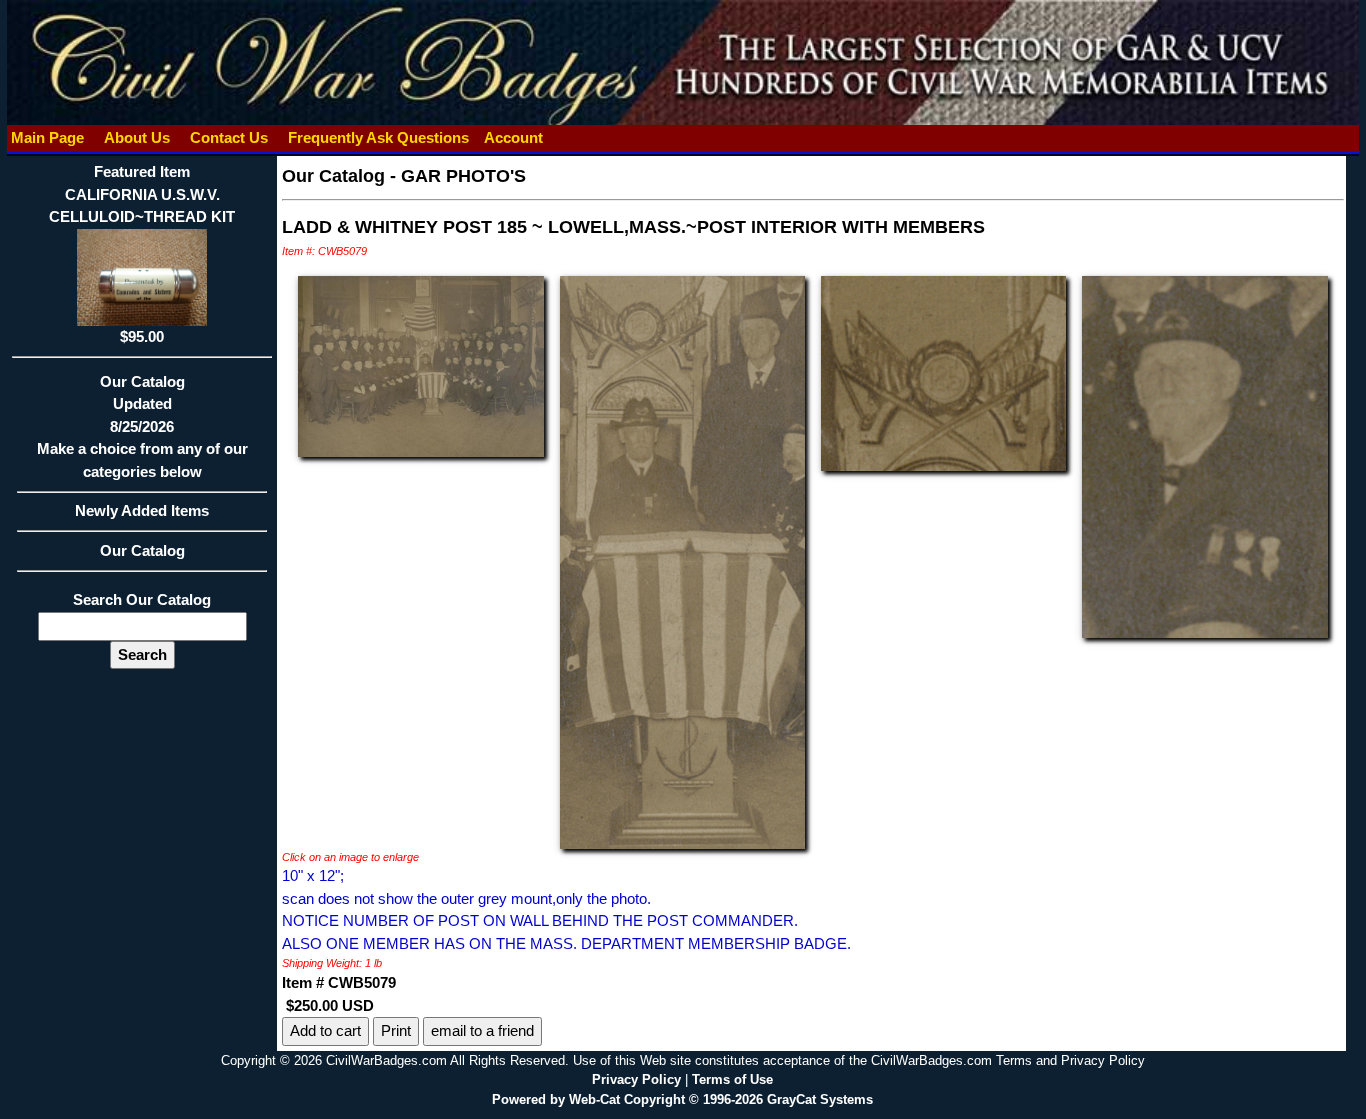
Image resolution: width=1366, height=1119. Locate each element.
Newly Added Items (142, 510)
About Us (137, 137)
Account (513, 137)
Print (396, 1030)
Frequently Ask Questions (378, 137)
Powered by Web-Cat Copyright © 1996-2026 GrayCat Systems (682, 1099)
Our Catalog (142, 550)
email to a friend (482, 1030)
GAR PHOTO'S (463, 176)
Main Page (47, 137)
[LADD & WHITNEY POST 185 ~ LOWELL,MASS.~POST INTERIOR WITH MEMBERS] (420, 364)
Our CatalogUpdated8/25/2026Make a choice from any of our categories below (142, 426)
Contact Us (229, 137)
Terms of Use (732, 1079)
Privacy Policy (636, 1079)
